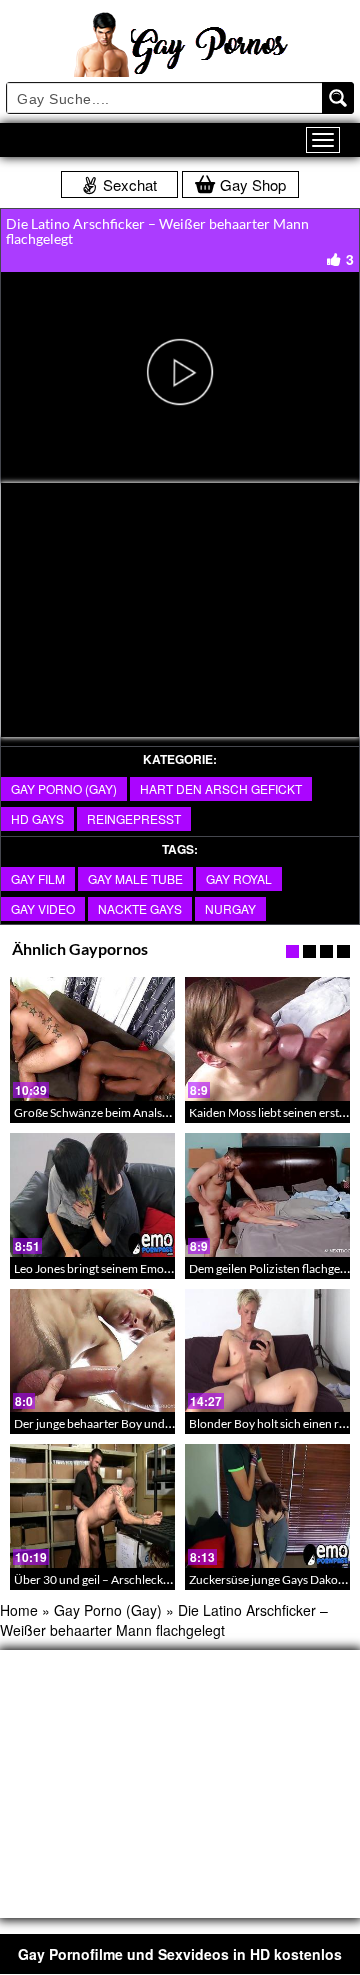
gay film (38, 878)
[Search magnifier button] (338, 98)
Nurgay (230, 908)
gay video (43, 908)
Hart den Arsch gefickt (221, 788)
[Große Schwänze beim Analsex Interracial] (92, 1039)
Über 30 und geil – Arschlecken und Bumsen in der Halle (159, 1579)
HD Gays (37, 818)
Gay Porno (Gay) (64, 788)
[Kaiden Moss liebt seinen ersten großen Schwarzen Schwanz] (267, 1039)
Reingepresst (134, 818)
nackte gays (140, 908)
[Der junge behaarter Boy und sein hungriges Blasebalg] (92, 1351)
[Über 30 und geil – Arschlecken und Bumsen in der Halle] (92, 1506)
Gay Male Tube (135, 878)
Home (19, 1610)
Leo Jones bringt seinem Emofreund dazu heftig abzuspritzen (172, 1268)
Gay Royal (239, 878)
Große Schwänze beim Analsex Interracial (122, 1112)
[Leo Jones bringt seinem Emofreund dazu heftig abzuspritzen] (92, 1195)
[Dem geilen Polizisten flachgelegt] (267, 1195)
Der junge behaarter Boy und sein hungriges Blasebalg (154, 1423)
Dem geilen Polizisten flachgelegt (274, 1268)
